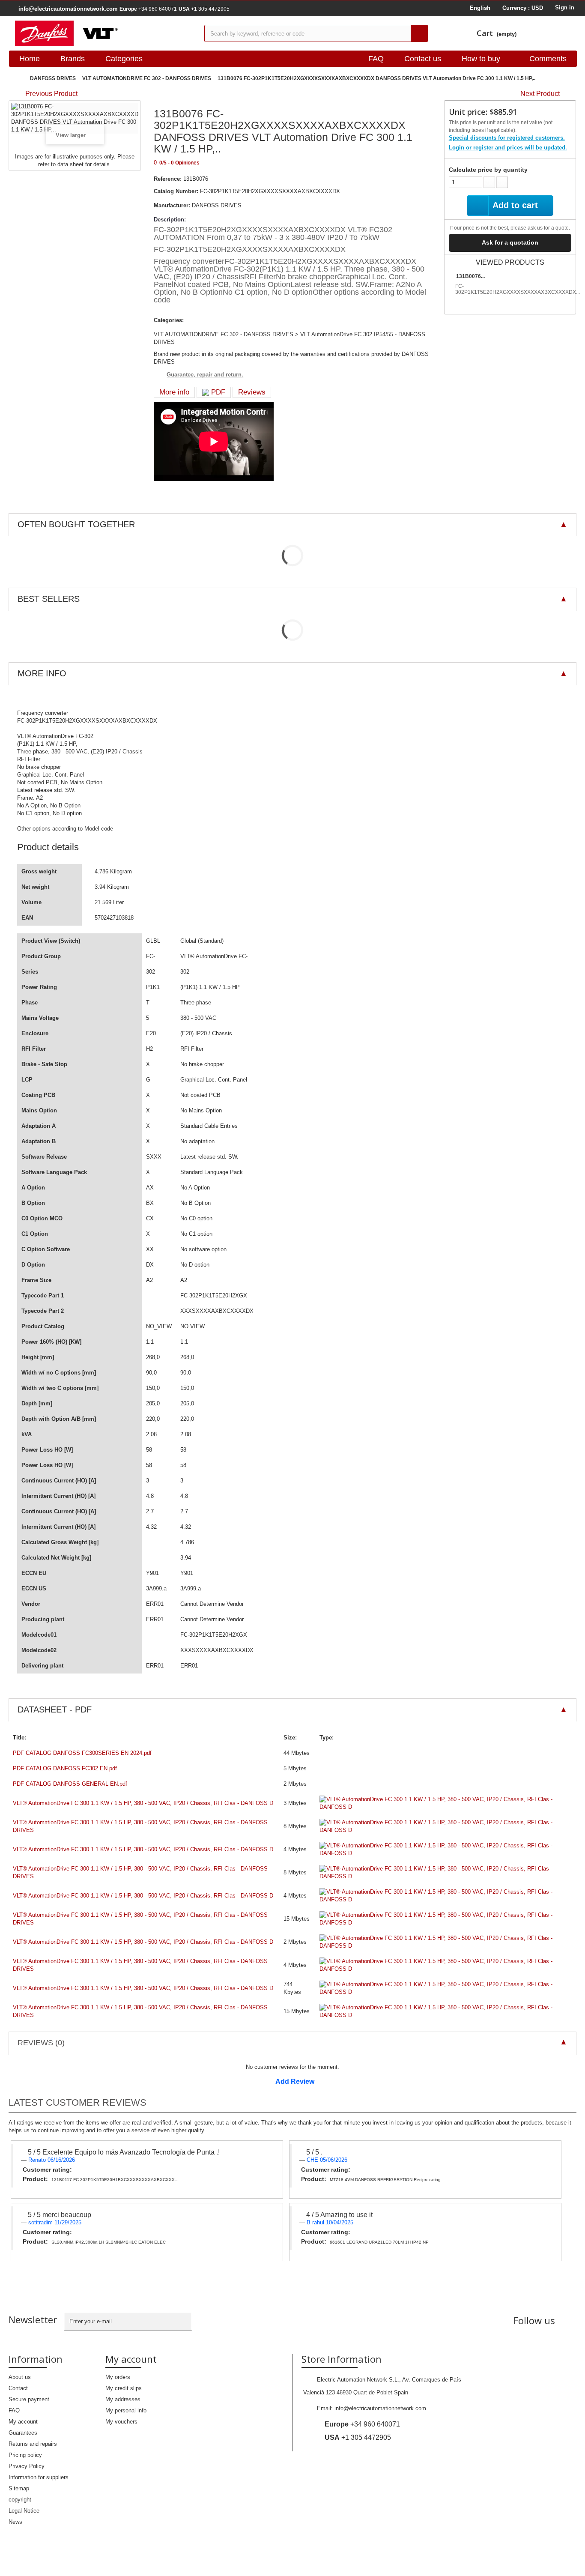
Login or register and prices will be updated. (508, 148)
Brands (73, 59)
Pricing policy (25, 2455)
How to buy (481, 59)
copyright (20, 2500)
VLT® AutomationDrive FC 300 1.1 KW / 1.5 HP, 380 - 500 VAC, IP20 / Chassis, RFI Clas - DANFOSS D (143, 1803)
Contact (18, 2388)
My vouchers (121, 2422)
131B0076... (470, 276)
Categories (124, 59)
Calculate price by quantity (488, 170)
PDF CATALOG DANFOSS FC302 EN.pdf (65, 1768)
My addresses (123, 2399)
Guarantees (23, 2433)
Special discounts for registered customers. (507, 138)
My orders (118, 2377)
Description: (170, 220)
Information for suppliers (39, 2477)
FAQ (376, 59)
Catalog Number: (176, 191)
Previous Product (51, 94)
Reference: (168, 179)
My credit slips (124, 2388)
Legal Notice (24, 2511)
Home (30, 59)
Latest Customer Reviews (78, 2102)
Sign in (565, 7)
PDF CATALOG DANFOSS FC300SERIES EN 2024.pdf (82, 1753)
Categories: (169, 320)
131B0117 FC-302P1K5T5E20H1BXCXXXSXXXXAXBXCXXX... (115, 2180)
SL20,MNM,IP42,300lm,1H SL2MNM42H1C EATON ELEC (109, 2242)
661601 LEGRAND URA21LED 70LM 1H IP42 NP (379, 2242)
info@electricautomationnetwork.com (380, 2408)
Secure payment (29, 2399)
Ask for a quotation (510, 242)
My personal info (126, 2410)
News (15, 2522)
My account (23, 2422)
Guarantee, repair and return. (205, 375)
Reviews (252, 392)
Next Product (540, 94)
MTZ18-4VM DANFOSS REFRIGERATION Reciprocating (385, 2180)
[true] (419, 33)
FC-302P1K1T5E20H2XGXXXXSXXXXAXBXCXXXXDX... (518, 289)
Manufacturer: (172, 205)
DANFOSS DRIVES (53, 78)
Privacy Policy (27, 2466)
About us (20, 2377)
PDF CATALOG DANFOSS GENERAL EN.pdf (70, 1784)
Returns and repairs (33, 2444)
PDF (217, 392)
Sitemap (19, 2488)
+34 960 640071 (148, 9)
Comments (548, 59)
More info (174, 392)
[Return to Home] (17, 79)
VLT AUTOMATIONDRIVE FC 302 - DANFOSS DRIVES (147, 78)
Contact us (423, 59)
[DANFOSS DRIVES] (103, 33)
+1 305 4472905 (204, 9)
